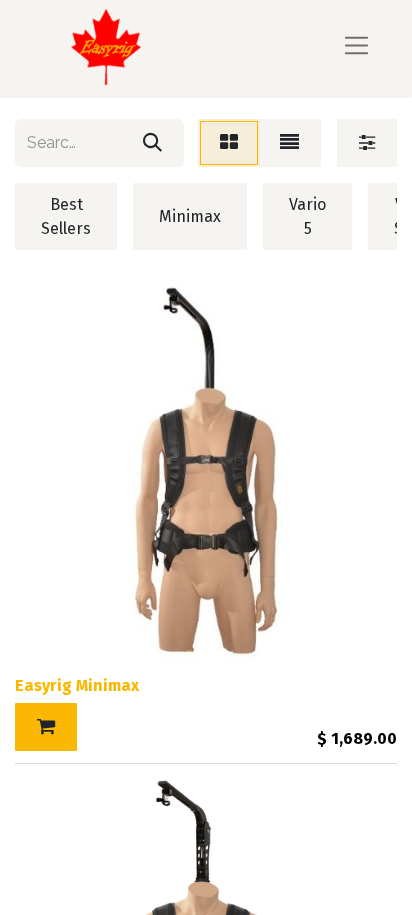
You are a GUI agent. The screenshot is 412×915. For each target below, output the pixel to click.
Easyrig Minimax (77, 685)
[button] (46, 727)
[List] (289, 143)
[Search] (152, 143)
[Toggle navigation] (356, 47)
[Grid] (229, 143)
